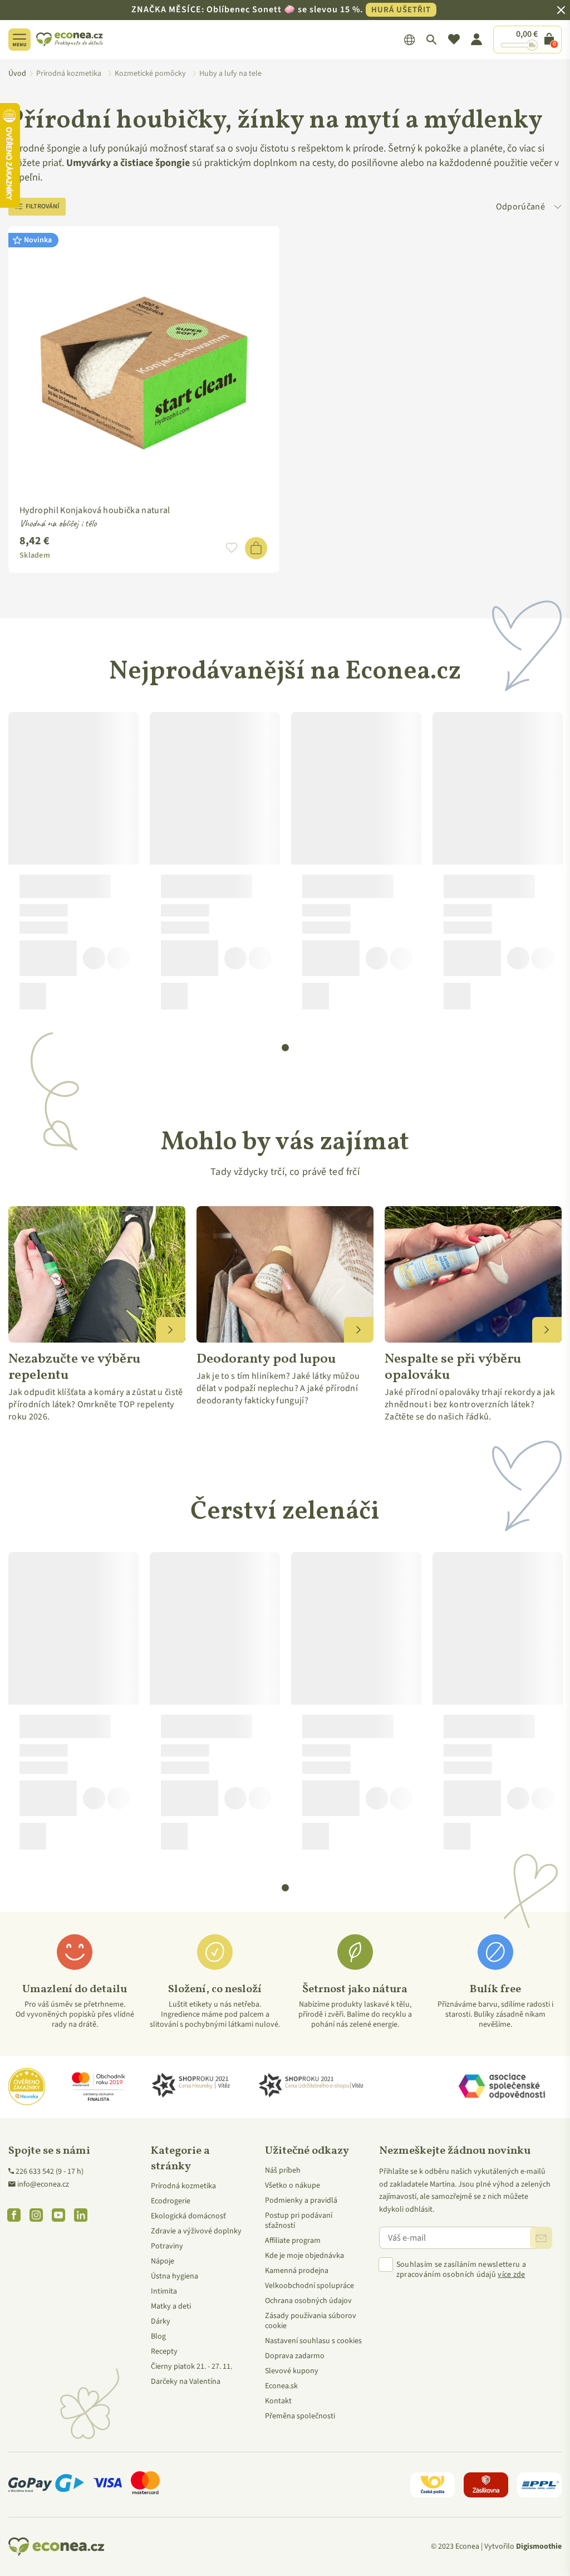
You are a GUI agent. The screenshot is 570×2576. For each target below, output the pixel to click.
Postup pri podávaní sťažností (299, 2221)
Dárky (161, 2321)
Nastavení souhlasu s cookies (313, 2341)
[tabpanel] (73, 865)
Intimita (164, 2291)
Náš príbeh (283, 2170)
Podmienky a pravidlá (301, 2201)
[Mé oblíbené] (454, 40)
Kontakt (278, 2401)
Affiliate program (293, 2241)
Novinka (38, 240)
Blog (158, 2336)
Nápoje (163, 2261)
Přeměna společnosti (300, 2416)
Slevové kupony (292, 2371)
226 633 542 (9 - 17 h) (50, 2172)
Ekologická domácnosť (188, 2216)
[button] (232, 548)
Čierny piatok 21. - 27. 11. (191, 2367)
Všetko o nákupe (293, 2185)
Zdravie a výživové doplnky (196, 2231)
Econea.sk (281, 2386)
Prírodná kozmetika (183, 2186)
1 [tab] (286, 1048)
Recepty (164, 2351)
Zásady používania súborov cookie (311, 2321)
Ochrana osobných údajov (308, 2301)
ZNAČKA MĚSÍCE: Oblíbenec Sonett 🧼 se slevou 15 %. (281, 9)
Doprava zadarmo (295, 2356)
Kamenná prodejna (297, 2271)
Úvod (17, 74)
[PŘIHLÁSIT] (541, 2238)
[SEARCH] (432, 40)
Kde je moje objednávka (304, 2256)
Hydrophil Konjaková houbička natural (95, 510)
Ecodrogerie (171, 2201)
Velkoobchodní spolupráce (309, 2286)
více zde (511, 2275)
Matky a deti (171, 2306)
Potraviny (167, 2246)
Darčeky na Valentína (186, 2382)
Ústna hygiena (175, 2276)
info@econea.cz (43, 2184)
